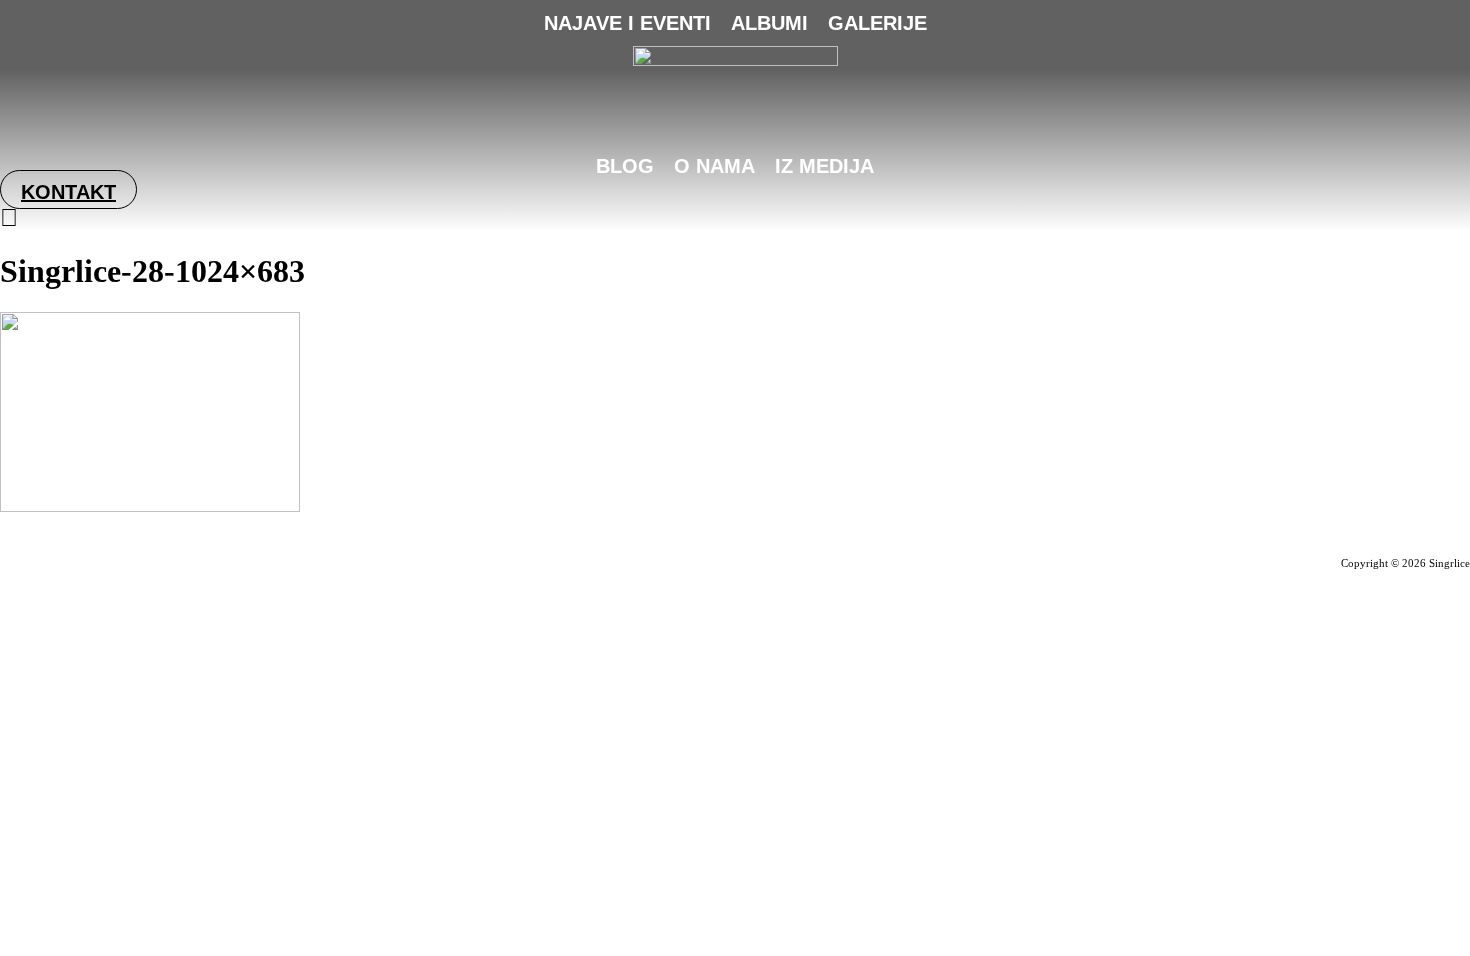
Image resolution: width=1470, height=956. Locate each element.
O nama (714, 166)
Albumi (769, 23)
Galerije (877, 23)
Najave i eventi (627, 23)
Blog (625, 166)
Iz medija (824, 166)
